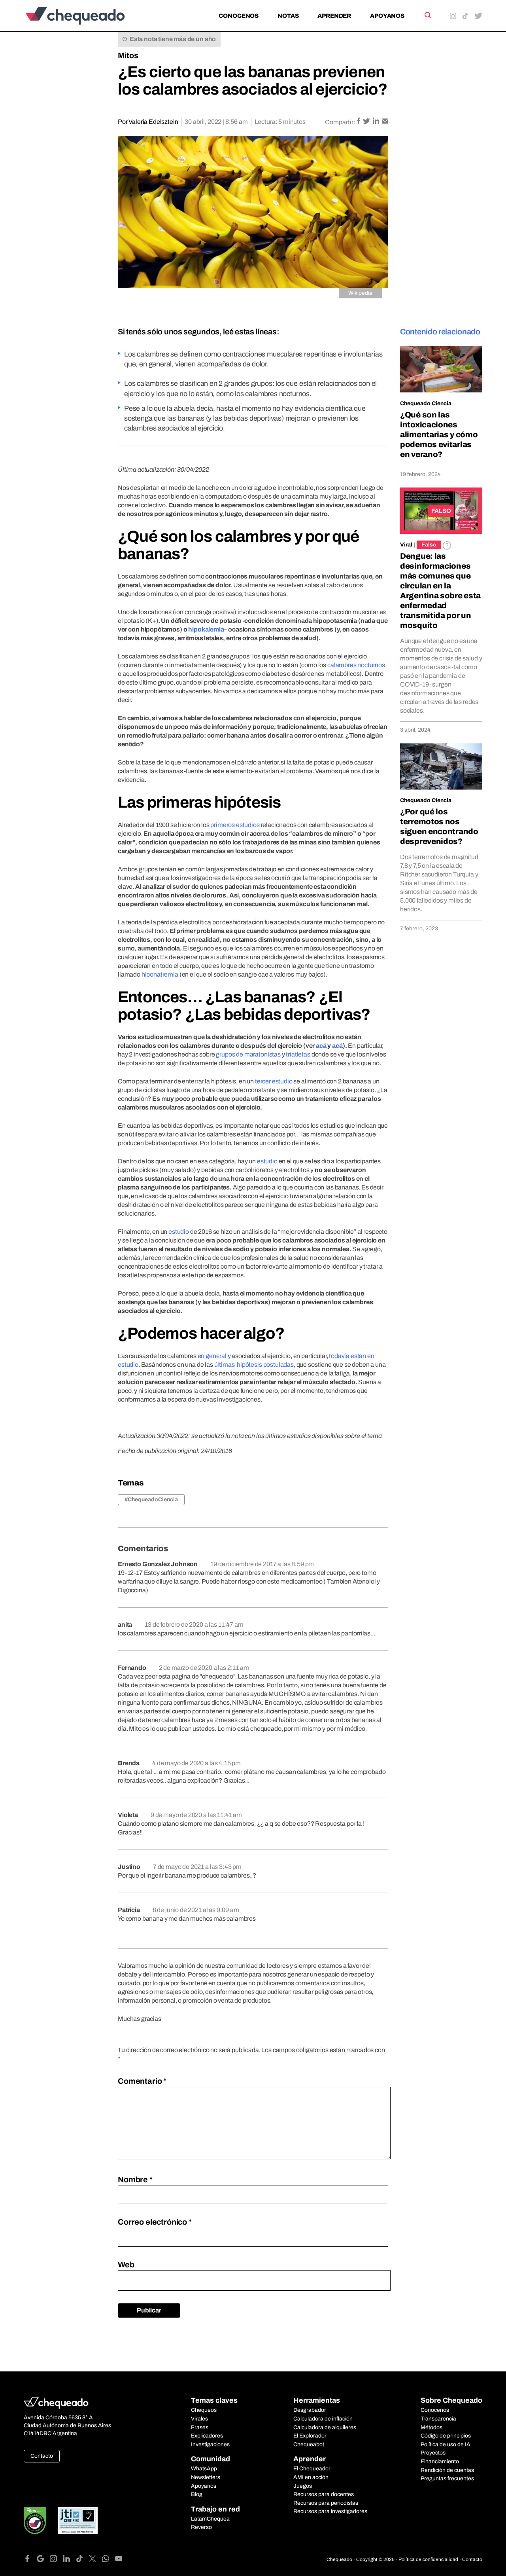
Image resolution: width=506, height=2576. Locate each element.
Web (126, 2265)
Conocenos (239, 16)
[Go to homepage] (88, 16)
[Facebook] (30, 2560)
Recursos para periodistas (326, 2503)
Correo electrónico (155, 2222)
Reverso (201, 2527)
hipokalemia (206, 629)
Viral (406, 545)
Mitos (128, 55)
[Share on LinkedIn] (377, 122)
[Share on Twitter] (367, 122)
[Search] (427, 15)
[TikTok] (82, 2560)
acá (321, 1046)
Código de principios (446, 2436)
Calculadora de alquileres (325, 2427)
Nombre (135, 2180)
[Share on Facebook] (359, 122)
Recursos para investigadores (330, 2511)
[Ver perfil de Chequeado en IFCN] (35, 2520)
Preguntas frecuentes (447, 2478)
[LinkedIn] (69, 2560)
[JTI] (78, 2520)
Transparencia (438, 2419)
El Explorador (310, 2436)
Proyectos (433, 2453)
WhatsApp (204, 2469)
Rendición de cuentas (447, 2470)
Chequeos (204, 2410)
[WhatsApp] (109, 2560)
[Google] (43, 2560)
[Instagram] (56, 2560)
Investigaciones (210, 2444)
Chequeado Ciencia (426, 403)
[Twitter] (95, 2560)
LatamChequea (210, 2519)
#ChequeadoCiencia (151, 1500)
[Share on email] (385, 122)
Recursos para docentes (324, 2494)
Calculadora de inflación (323, 2419)
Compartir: (340, 122)
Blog (197, 2494)
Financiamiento (440, 2461)
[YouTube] (119, 2560)
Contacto (42, 2456)
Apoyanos (387, 16)
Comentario (142, 2081)
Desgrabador (310, 2410)
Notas (288, 16)
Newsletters (206, 2477)
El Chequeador (312, 2469)
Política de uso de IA (446, 2444)
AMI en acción (311, 2477)
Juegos (303, 2486)
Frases (200, 2427)
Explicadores (207, 2436)
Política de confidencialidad (428, 2559)
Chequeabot (309, 2444)
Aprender (334, 16)
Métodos (431, 2427)
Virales (199, 2419)
